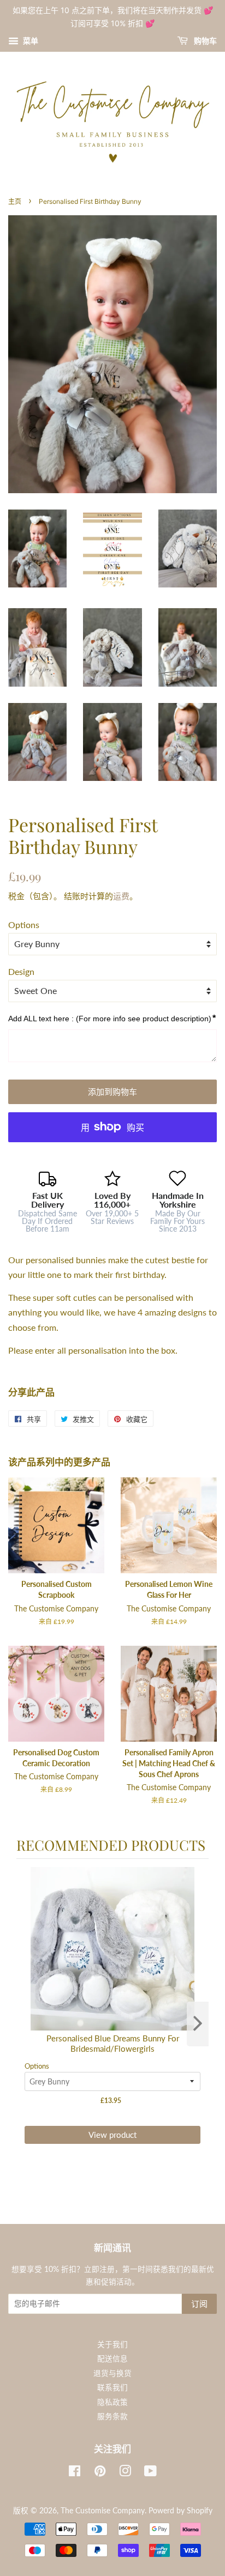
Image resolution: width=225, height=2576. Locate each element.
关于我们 (112, 2344)
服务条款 (112, 2416)
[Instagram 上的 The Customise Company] (125, 2473)
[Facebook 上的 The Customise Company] (75, 2473)
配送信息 (112, 2359)
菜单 (30, 41)
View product (112, 2135)
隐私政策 (112, 2402)
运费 (121, 896)
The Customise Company (103, 2511)
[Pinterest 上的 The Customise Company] (100, 2473)
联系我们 (112, 2387)
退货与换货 (112, 2373)
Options (24, 925)
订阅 (199, 2304)
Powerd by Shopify (180, 2511)
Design (21, 971)
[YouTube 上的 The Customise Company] (150, 2473)
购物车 (205, 41)
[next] (198, 2024)
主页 (15, 201)
